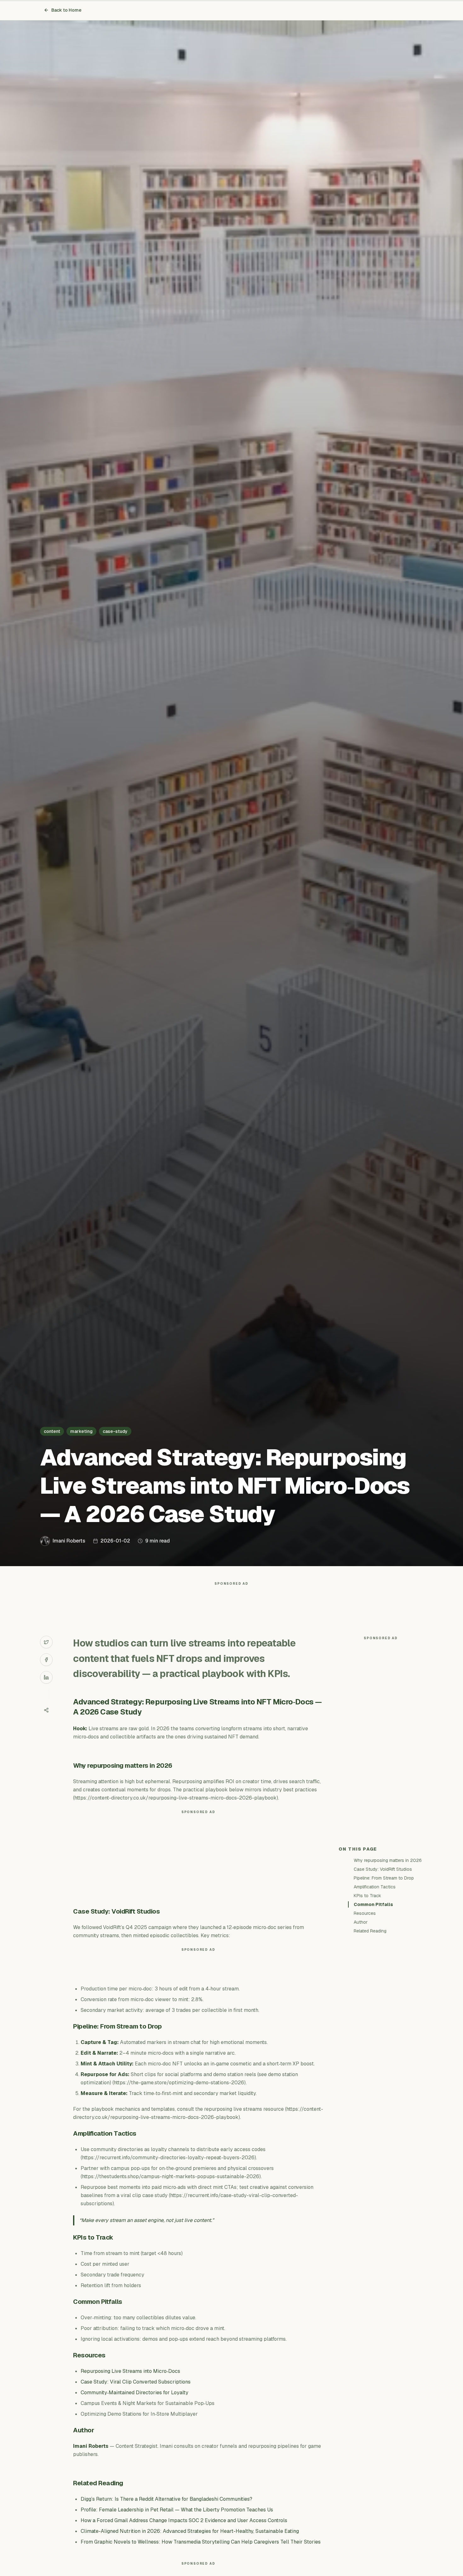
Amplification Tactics (375, 1887)
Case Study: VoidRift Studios (383, 1869)
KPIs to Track (367, 1896)
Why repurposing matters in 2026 (388, 1860)
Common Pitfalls (373, 1904)
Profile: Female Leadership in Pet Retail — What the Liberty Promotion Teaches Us (177, 2510)
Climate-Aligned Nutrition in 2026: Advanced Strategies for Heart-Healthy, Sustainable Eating (190, 2531)
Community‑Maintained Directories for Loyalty (134, 2393)
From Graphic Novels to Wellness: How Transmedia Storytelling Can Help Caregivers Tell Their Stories (201, 2542)
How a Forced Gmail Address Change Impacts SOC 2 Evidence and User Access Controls (184, 2520)
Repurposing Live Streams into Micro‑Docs (130, 2371)
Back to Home (66, 10)
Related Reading (370, 1931)
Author (361, 1922)
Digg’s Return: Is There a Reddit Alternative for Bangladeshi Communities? (166, 2499)
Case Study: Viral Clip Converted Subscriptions (136, 2382)
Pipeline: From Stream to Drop (384, 1878)
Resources (365, 1913)
